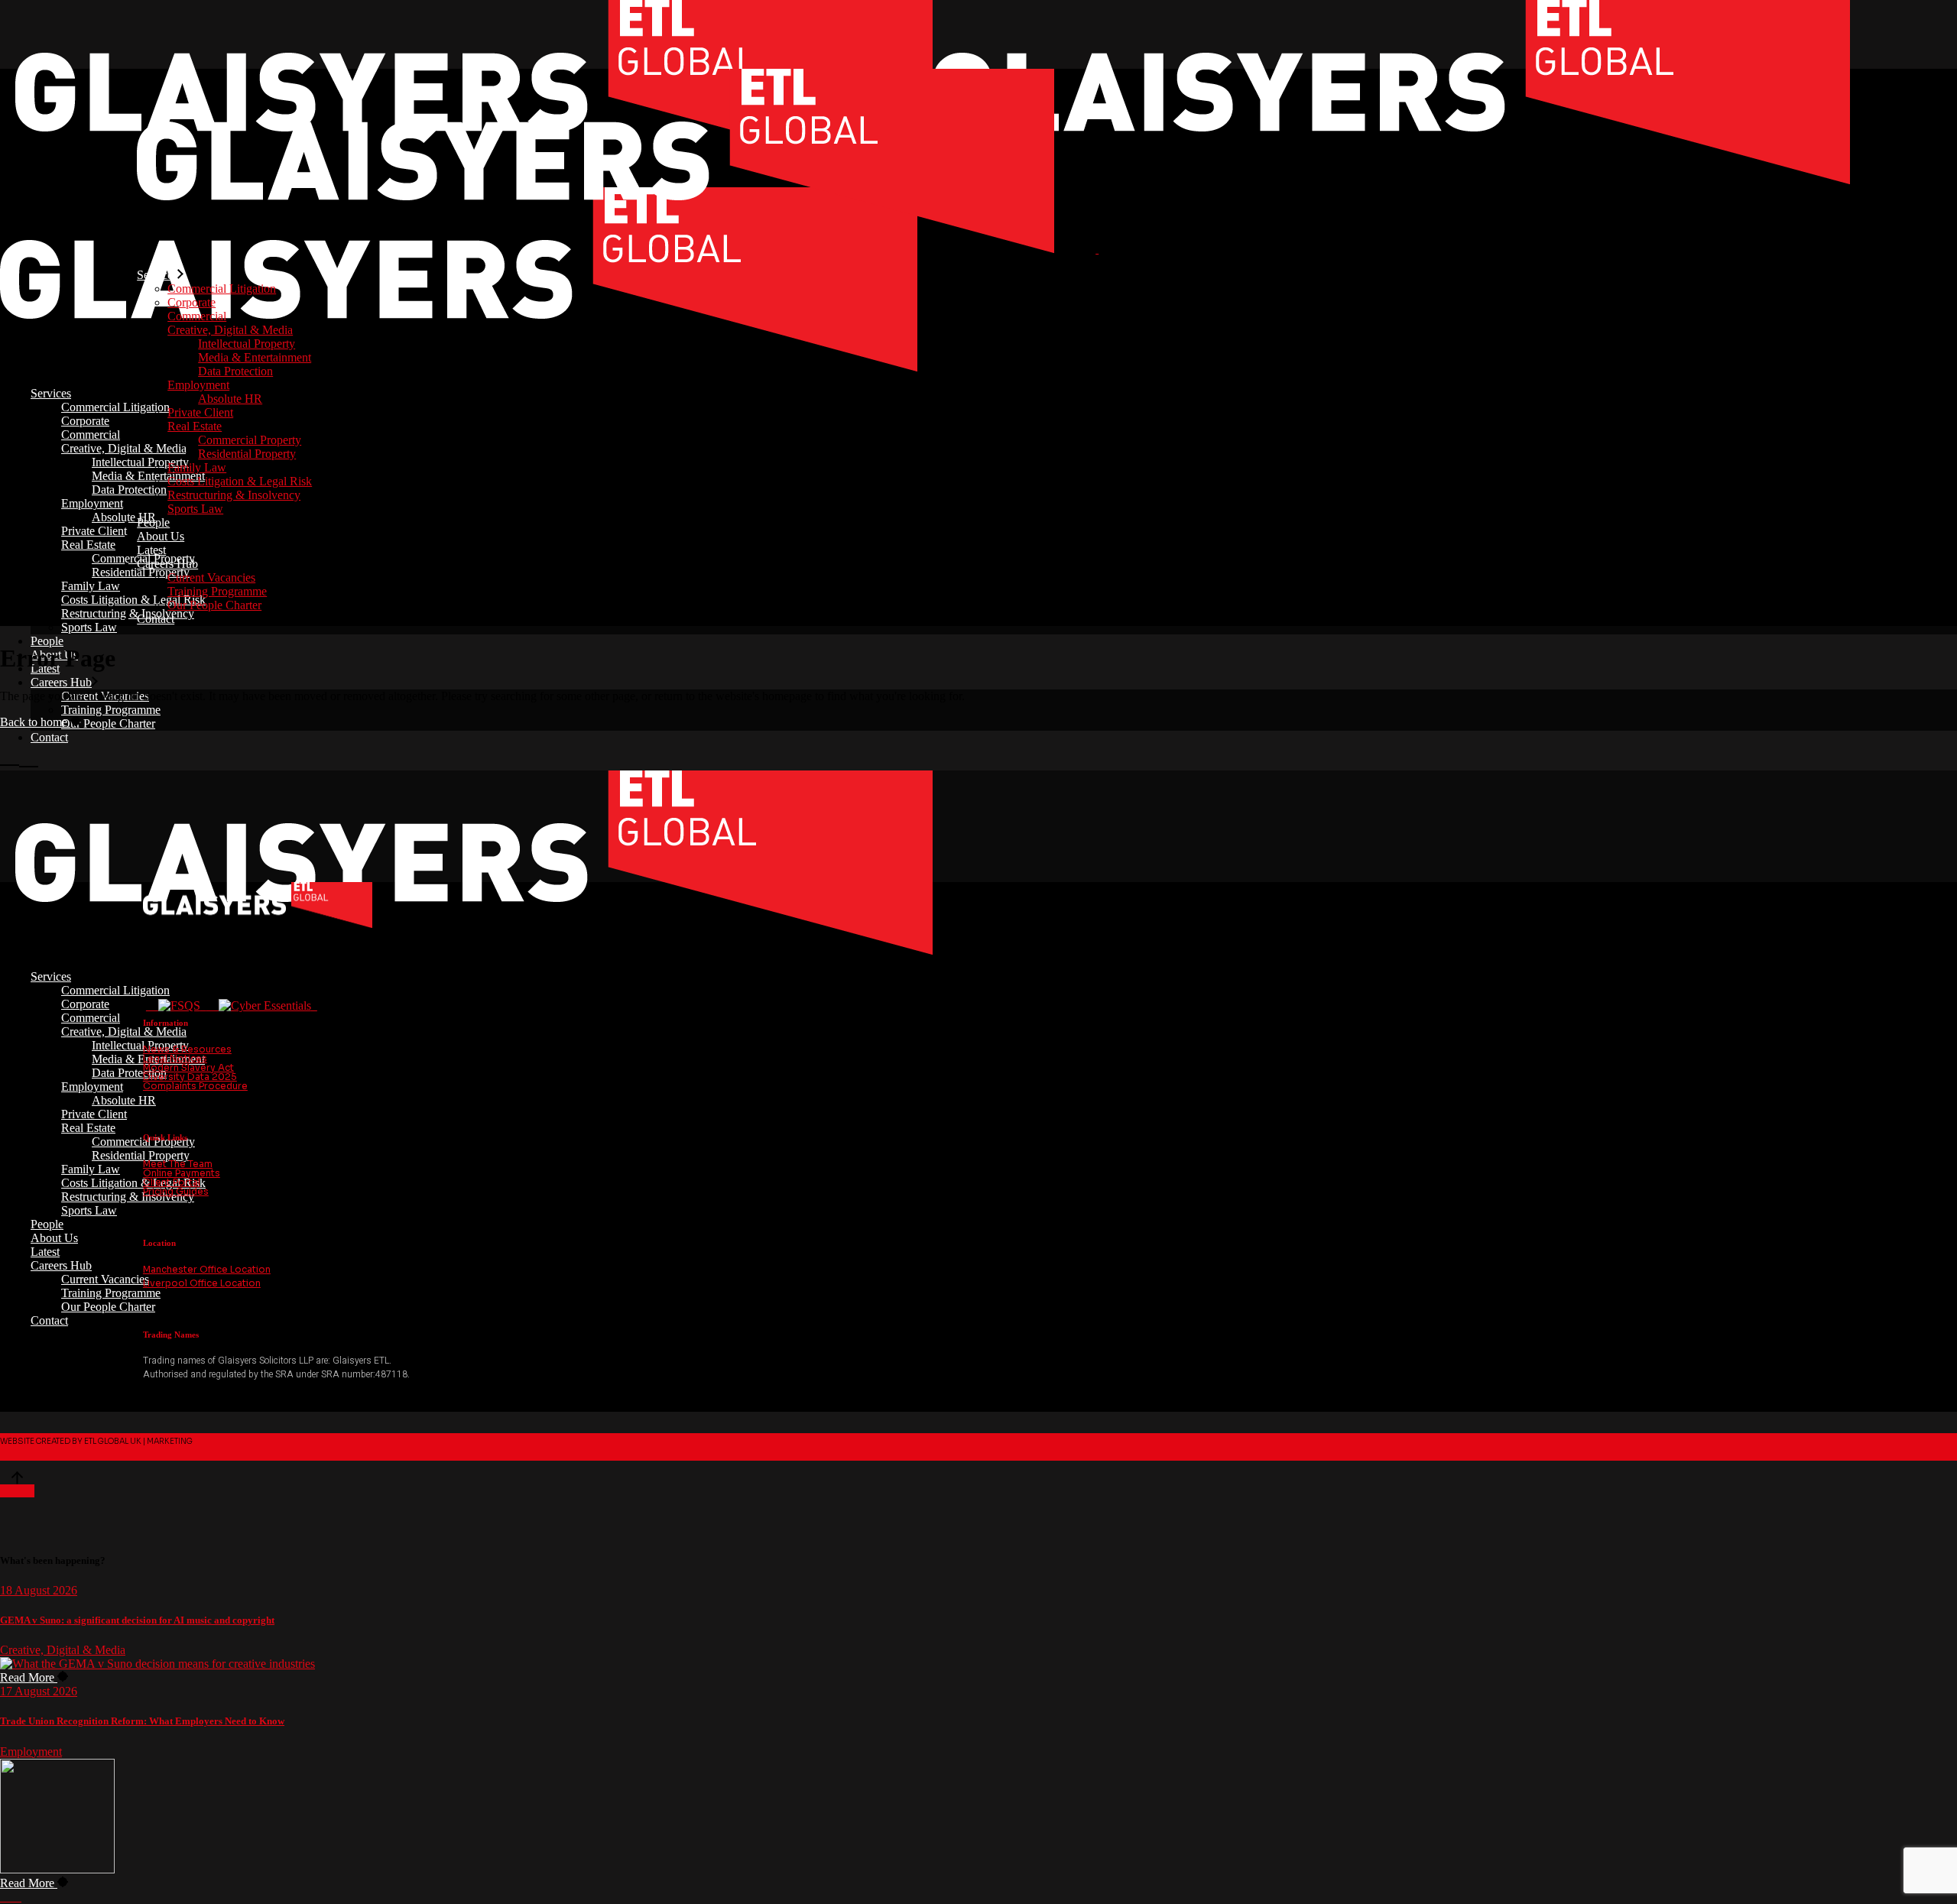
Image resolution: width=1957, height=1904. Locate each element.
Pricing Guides (176, 1191)
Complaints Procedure (195, 1086)
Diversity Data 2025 (190, 1077)
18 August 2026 (39, 1590)
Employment (31, 1752)
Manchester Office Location (207, 1269)
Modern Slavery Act (188, 1067)
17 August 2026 (39, 1691)
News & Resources (187, 1049)
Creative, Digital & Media (63, 1650)
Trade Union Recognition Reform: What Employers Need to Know (142, 1721)
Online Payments (182, 1173)
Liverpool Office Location (202, 1283)
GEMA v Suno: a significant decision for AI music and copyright (137, 1620)
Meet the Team (178, 1164)
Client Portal (172, 1182)
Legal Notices (175, 1058)
